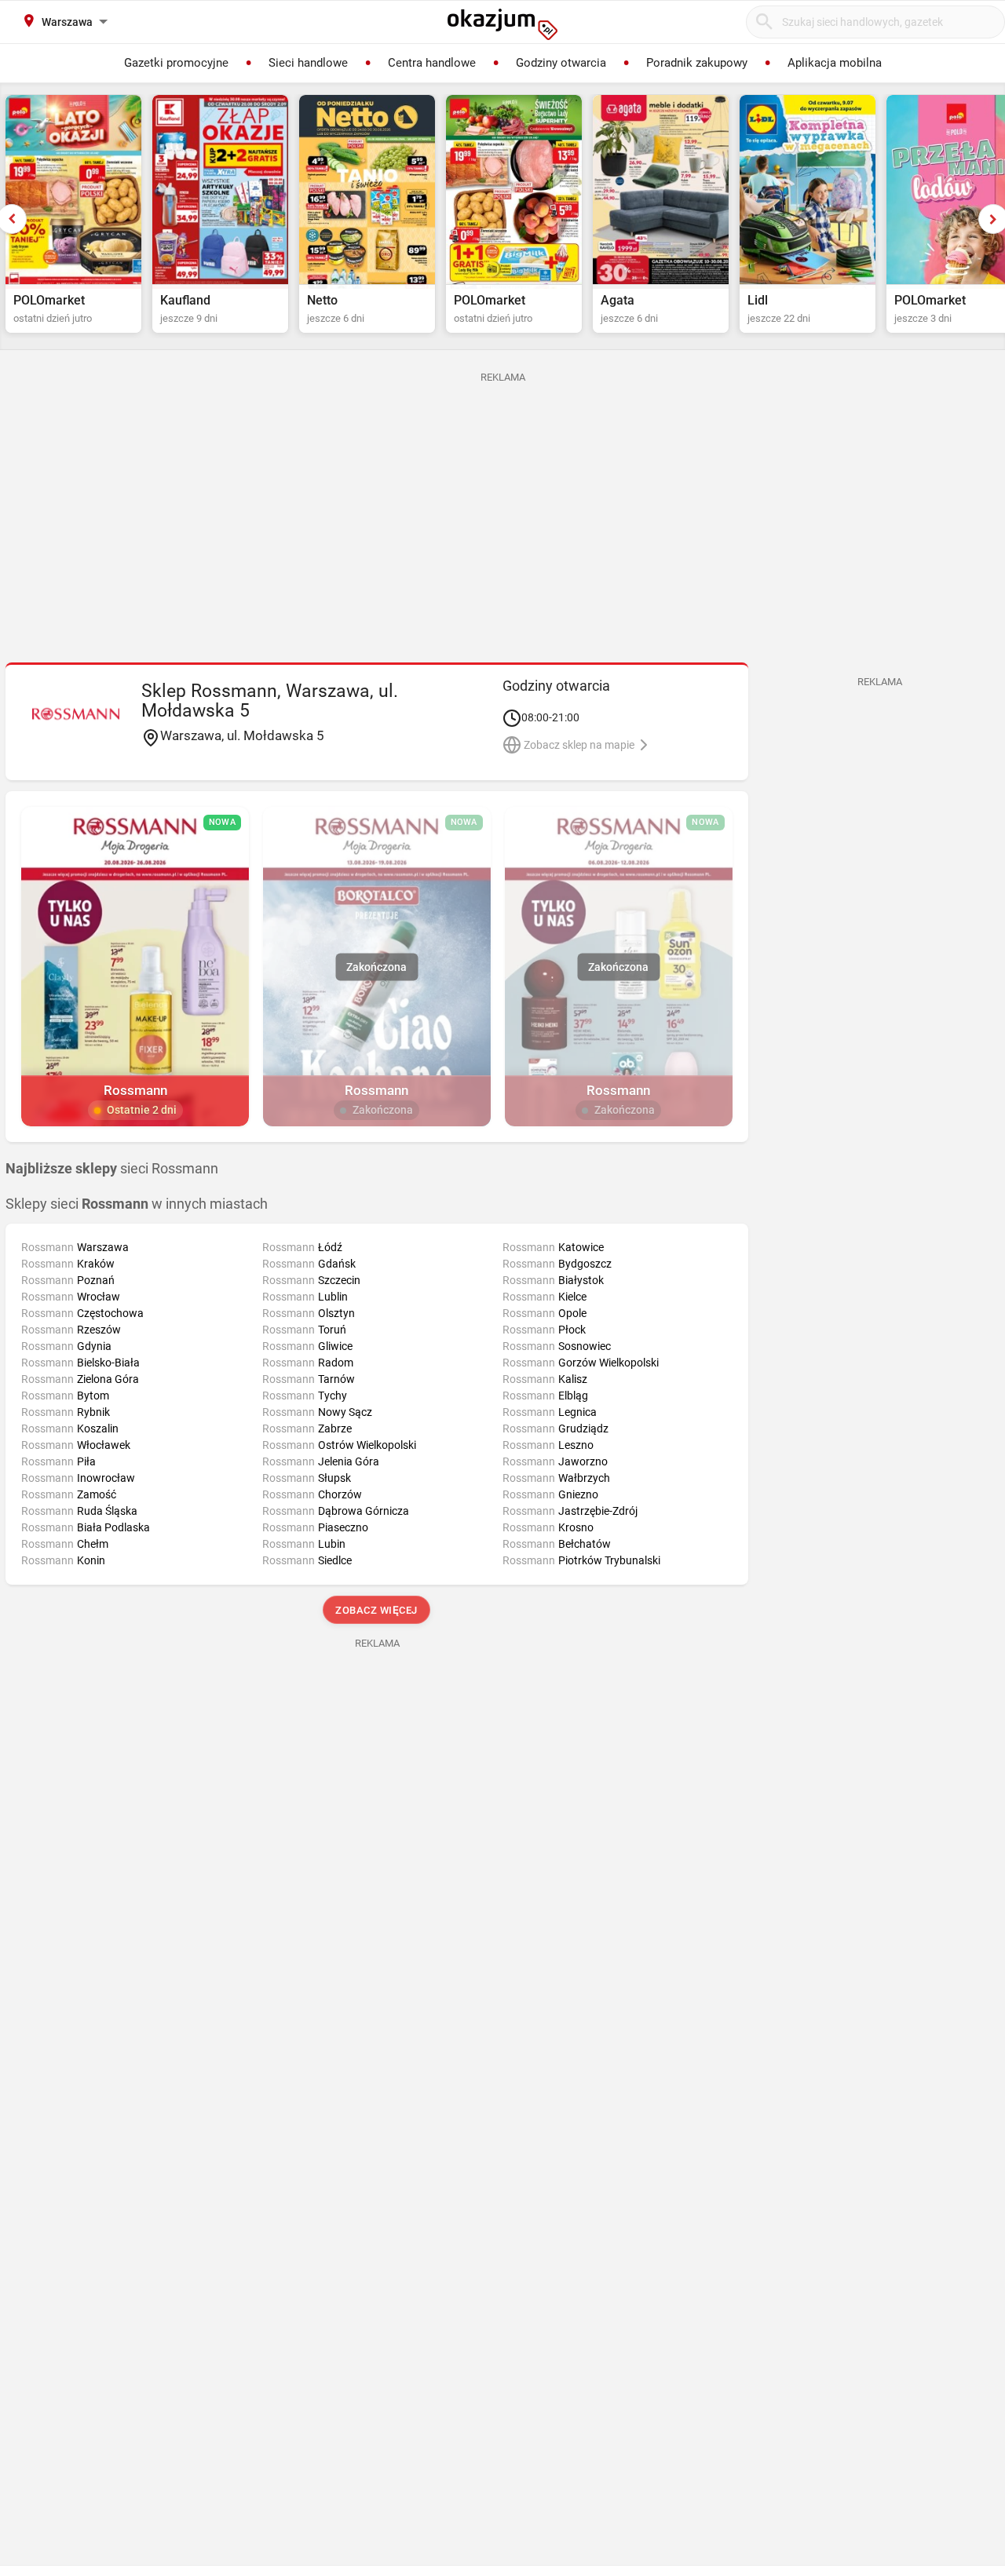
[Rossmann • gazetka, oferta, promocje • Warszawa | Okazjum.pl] (76, 713)
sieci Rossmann (112, 1169)
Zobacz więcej (377, 1610)
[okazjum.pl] (502, 24)
